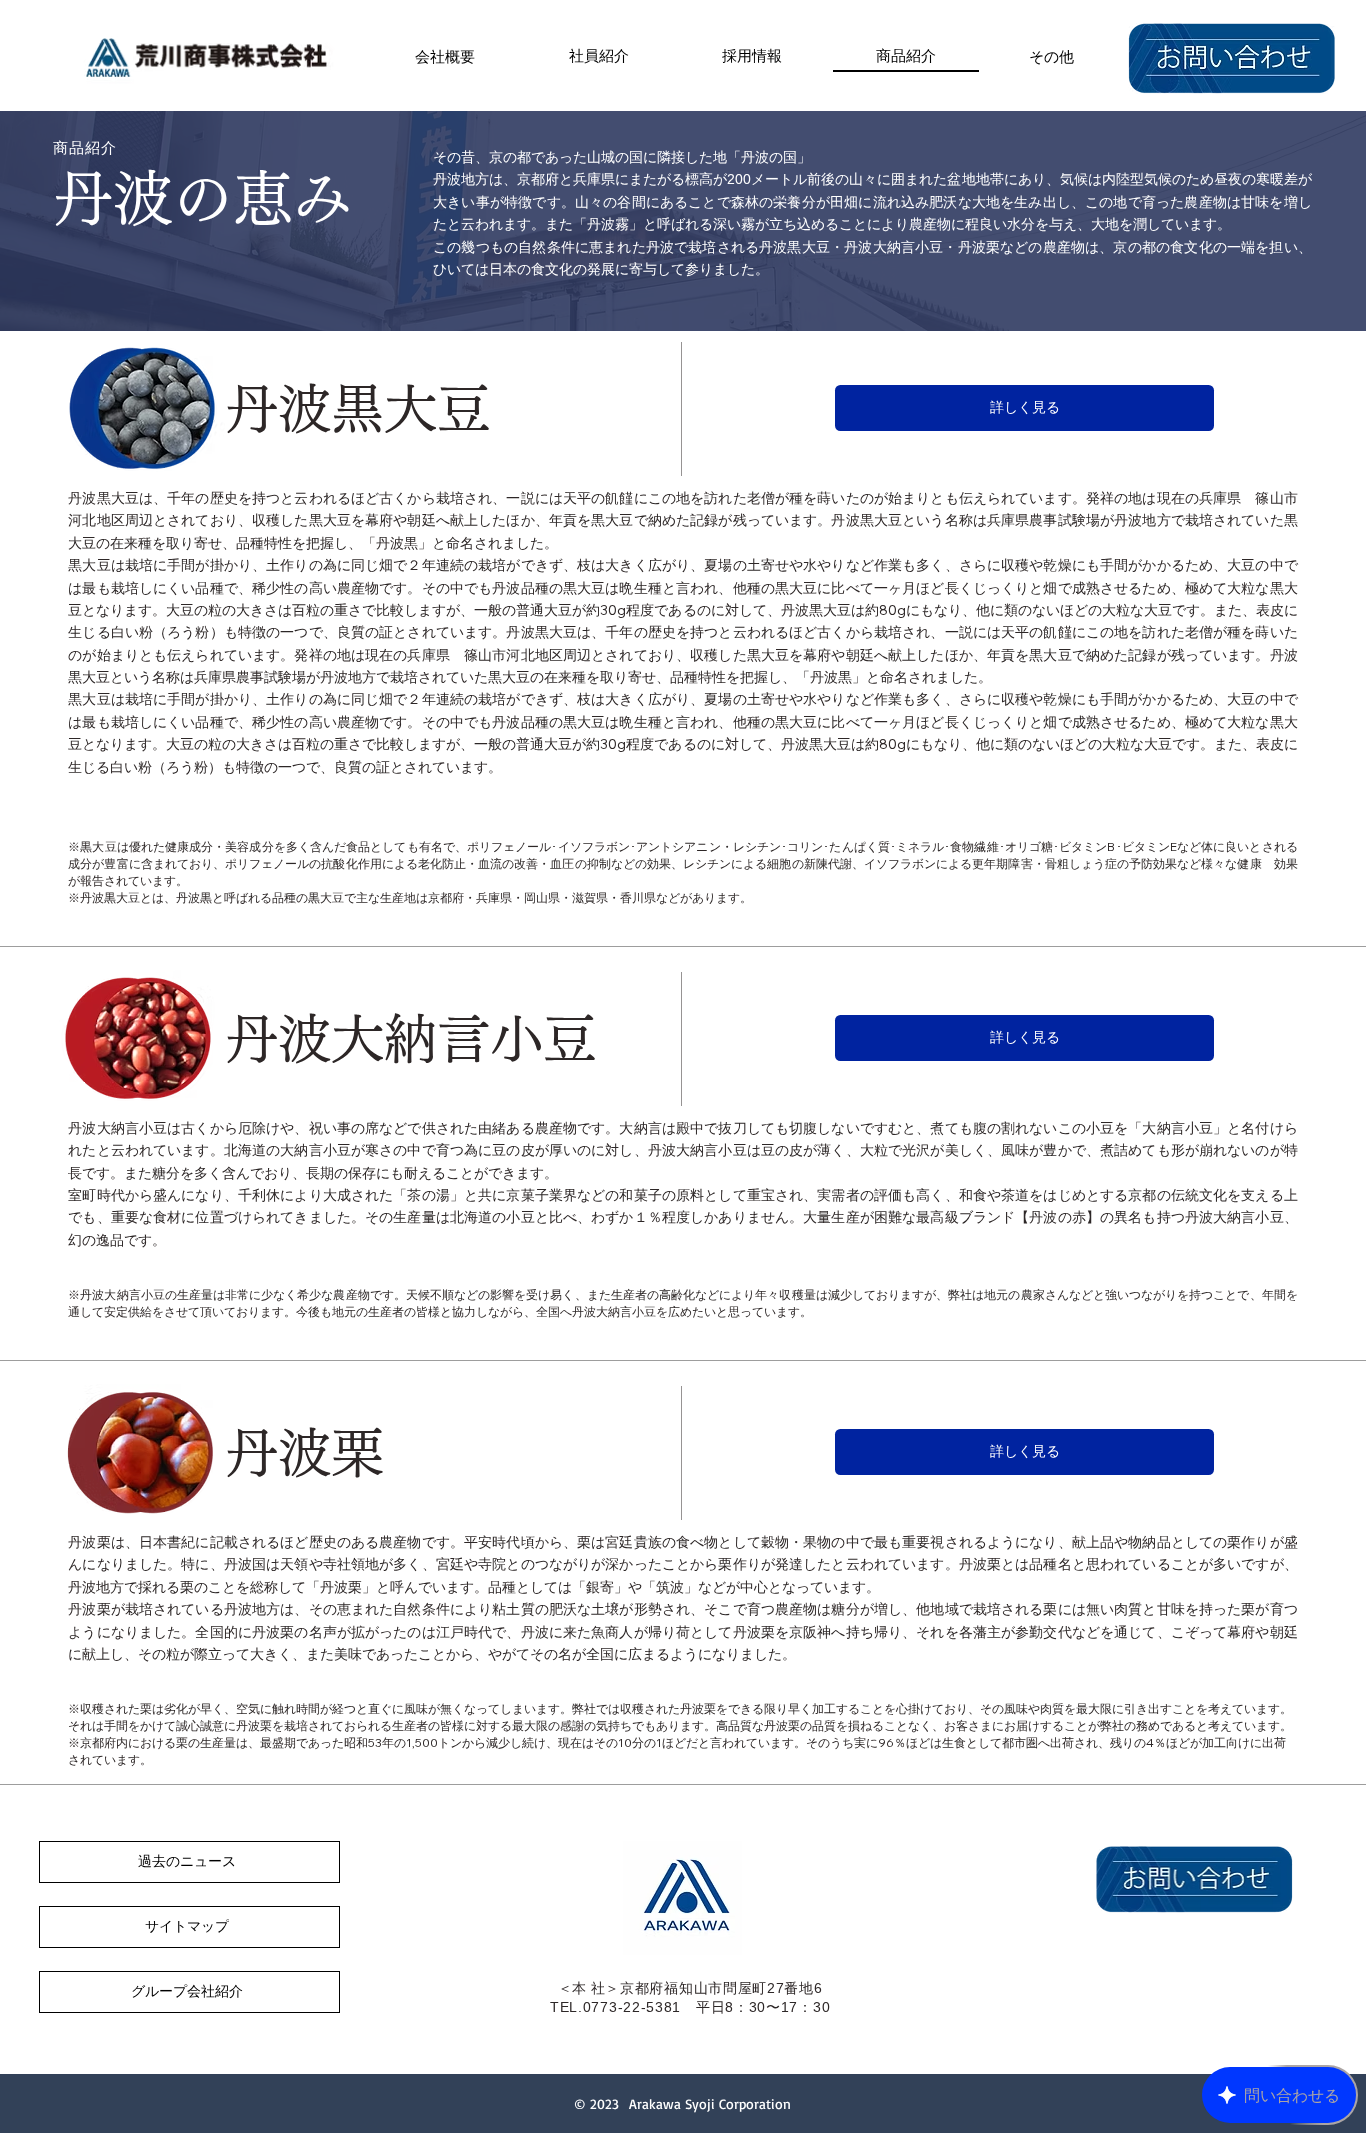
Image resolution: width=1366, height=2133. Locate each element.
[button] (1052, 55)
